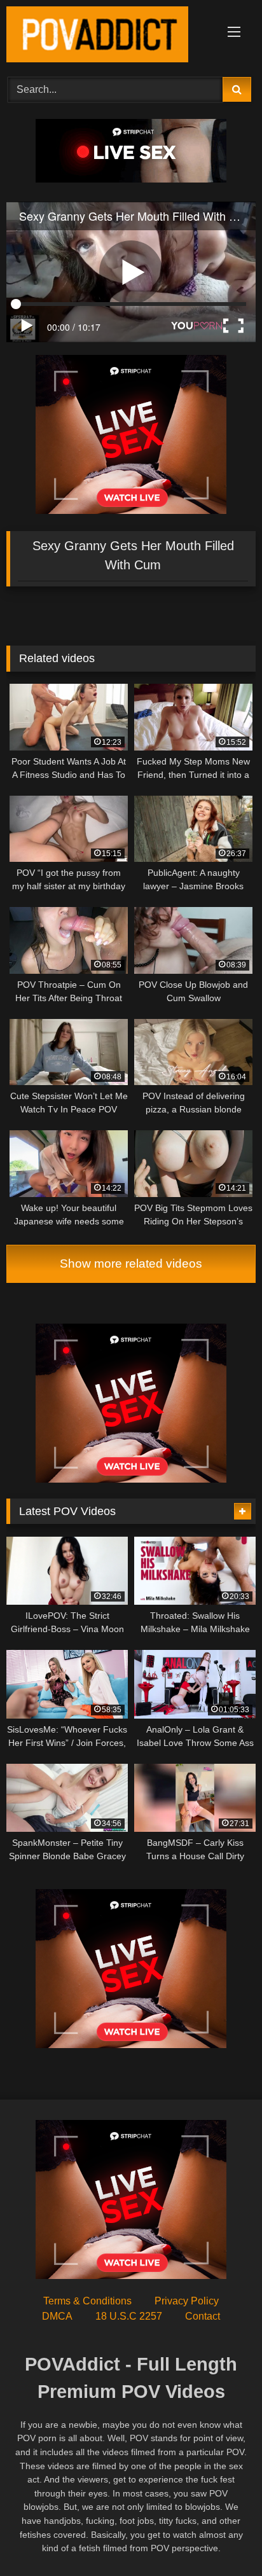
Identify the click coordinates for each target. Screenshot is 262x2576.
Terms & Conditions (87, 2301)
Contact (203, 2316)
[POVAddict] (107, 37)
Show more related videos (131, 1264)
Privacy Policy (187, 2301)
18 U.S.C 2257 (129, 2316)
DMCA (57, 2316)
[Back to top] (223, 2538)
